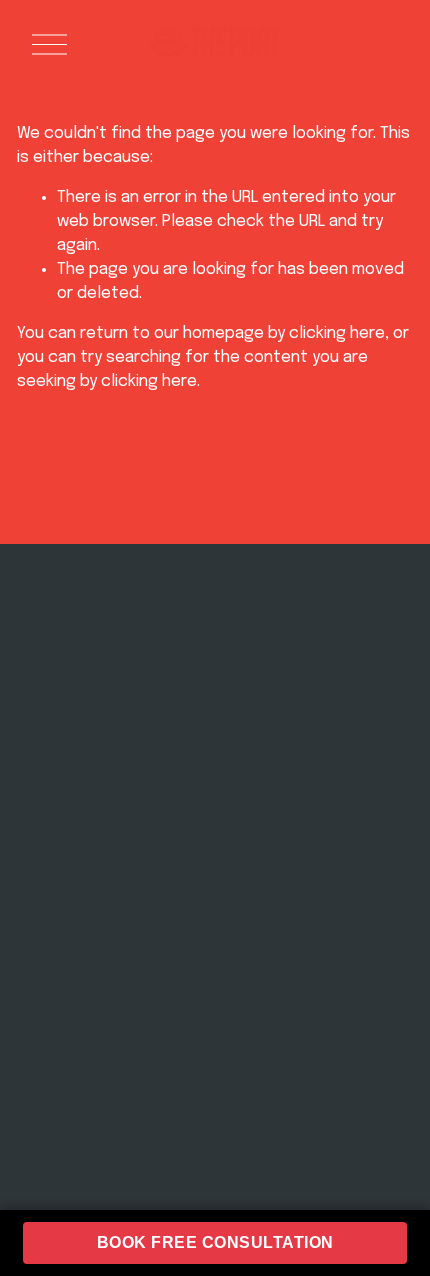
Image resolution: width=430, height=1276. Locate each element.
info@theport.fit (309, 677)
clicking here (337, 333)
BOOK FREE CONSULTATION (215, 1242)
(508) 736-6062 (309, 699)
